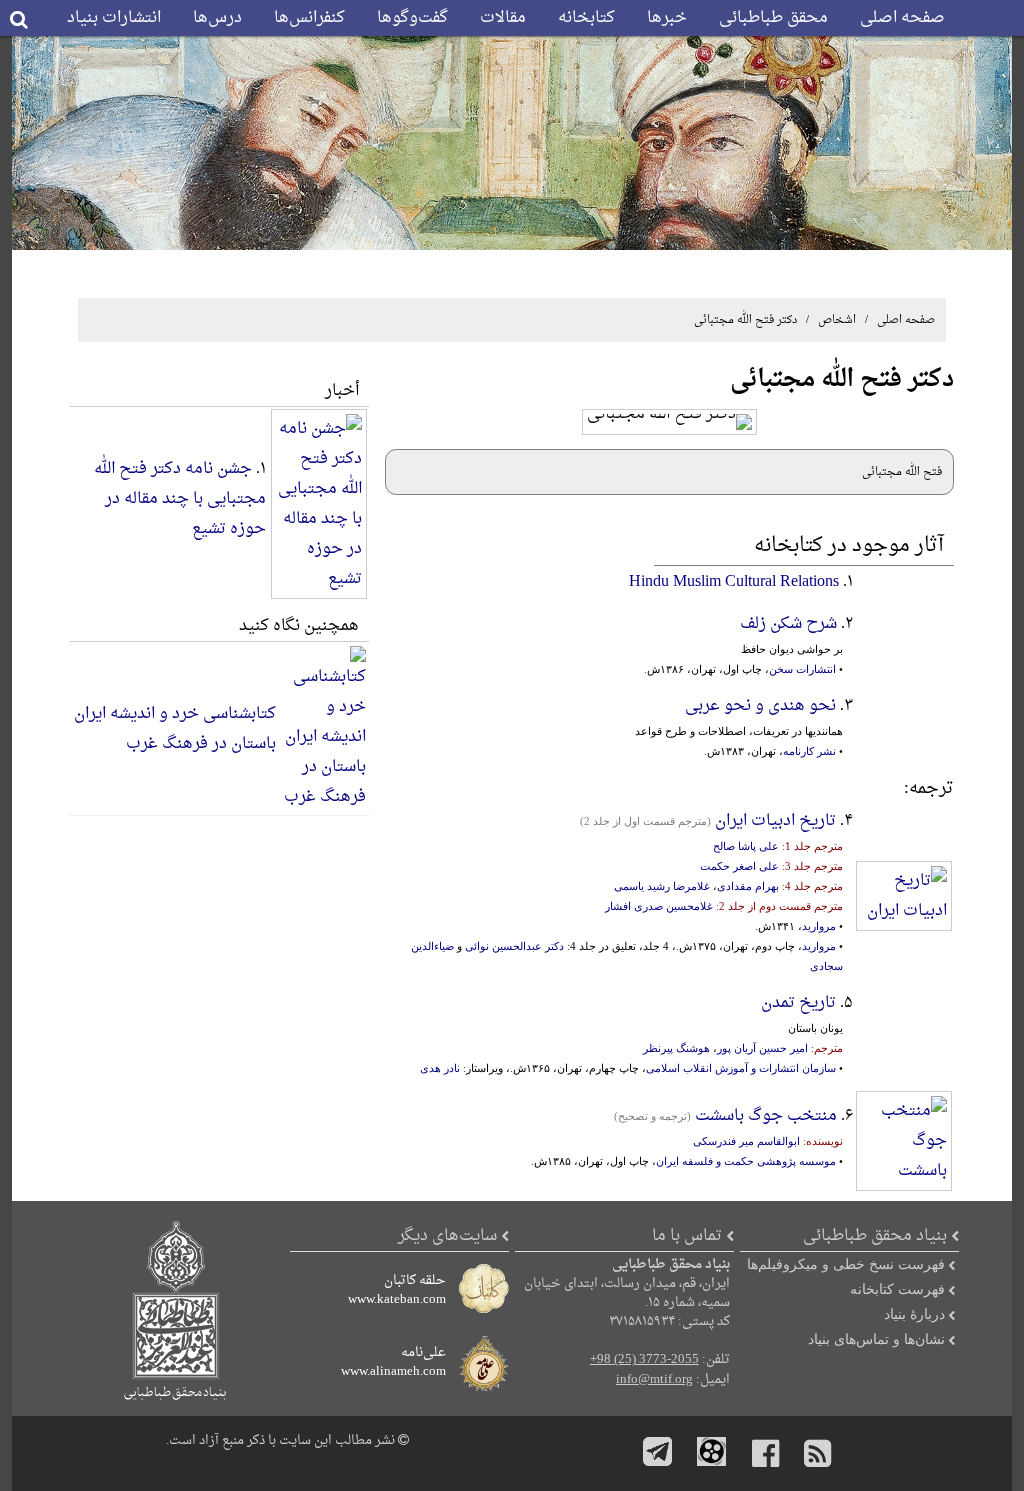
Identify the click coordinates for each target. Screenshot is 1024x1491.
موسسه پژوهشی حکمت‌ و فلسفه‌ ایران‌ (746, 1161)
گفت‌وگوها (412, 18)
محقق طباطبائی (773, 18)
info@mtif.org (654, 1380)
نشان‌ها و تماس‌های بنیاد (876, 1339)
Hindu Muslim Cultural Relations (734, 582)
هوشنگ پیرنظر (676, 1048)
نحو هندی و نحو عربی (760, 706)
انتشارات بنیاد (114, 18)
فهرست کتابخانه (897, 1289)
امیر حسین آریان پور (762, 1048)
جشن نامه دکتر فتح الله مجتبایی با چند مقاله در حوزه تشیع (180, 499)
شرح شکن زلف (788, 624)
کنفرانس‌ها (309, 18)
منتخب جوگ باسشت (766, 1116)
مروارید (819, 926)
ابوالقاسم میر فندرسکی (746, 1141)
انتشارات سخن (802, 669)
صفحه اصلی (902, 18)
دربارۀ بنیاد (914, 1314)
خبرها (667, 18)
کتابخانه (586, 18)
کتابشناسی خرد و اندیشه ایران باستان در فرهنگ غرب (175, 729)
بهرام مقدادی (748, 886)
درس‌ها (217, 18)
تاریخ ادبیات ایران (775, 821)
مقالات (503, 18)
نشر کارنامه (809, 751)
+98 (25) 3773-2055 (644, 1360)
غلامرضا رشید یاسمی (662, 886)
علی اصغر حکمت (739, 866)
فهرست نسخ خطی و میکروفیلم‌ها (846, 1264)
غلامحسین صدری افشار (659, 906)
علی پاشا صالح (746, 846)
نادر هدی (440, 1068)
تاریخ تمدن (798, 1003)
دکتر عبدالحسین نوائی (514, 946)
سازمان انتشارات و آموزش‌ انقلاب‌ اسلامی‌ (741, 1068)
